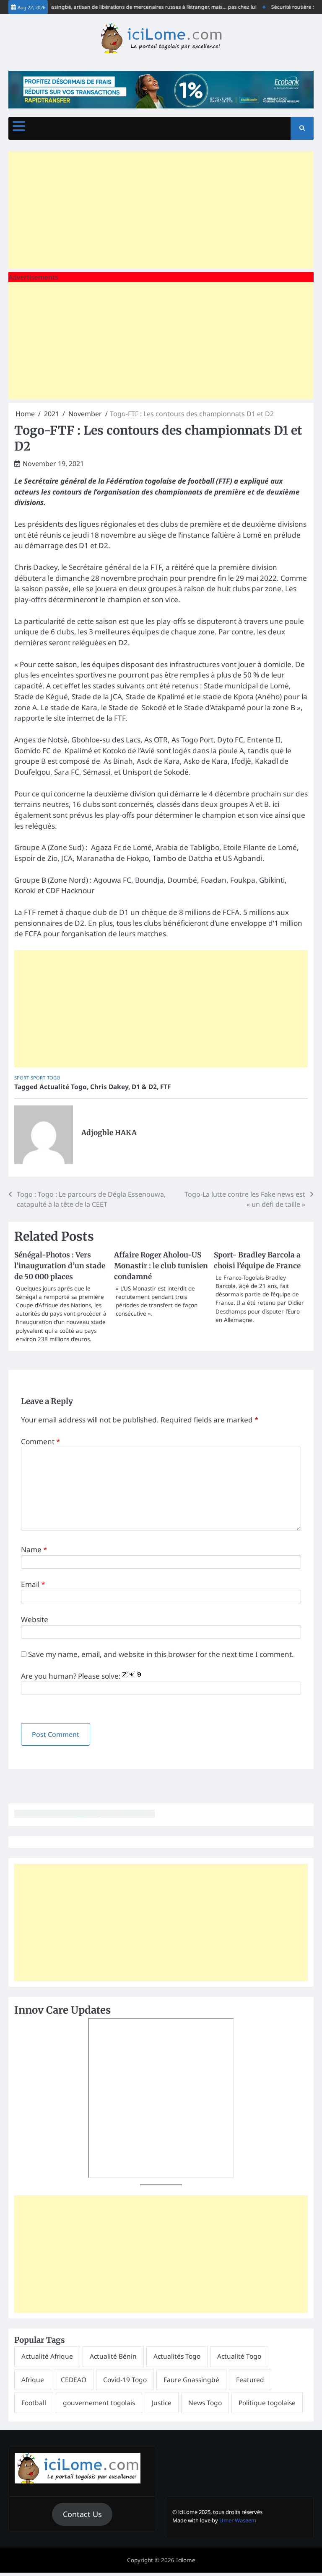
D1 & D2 (144, 1087)
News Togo (205, 2403)
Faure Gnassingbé (191, 2380)
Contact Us (82, 2514)
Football (34, 2403)
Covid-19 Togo (125, 2380)
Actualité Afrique (47, 2356)
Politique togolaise (267, 2403)
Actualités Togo (177, 2356)
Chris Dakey (109, 1087)
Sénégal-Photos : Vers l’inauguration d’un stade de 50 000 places (60, 1266)
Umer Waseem (238, 2520)
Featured (250, 2380)
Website (35, 1619)
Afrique (33, 2380)
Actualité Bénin (113, 2356)
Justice (162, 2403)
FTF (165, 1087)
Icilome (186, 2560)
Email (33, 1584)
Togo (54, 1078)
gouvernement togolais (99, 2403)
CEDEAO (74, 2380)
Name (34, 1549)
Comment (40, 1441)
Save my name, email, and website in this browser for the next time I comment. (161, 1654)
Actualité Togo (63, 1087)
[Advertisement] (161, 210)
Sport (22, 1078)
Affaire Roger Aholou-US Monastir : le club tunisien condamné (161, 1266)
